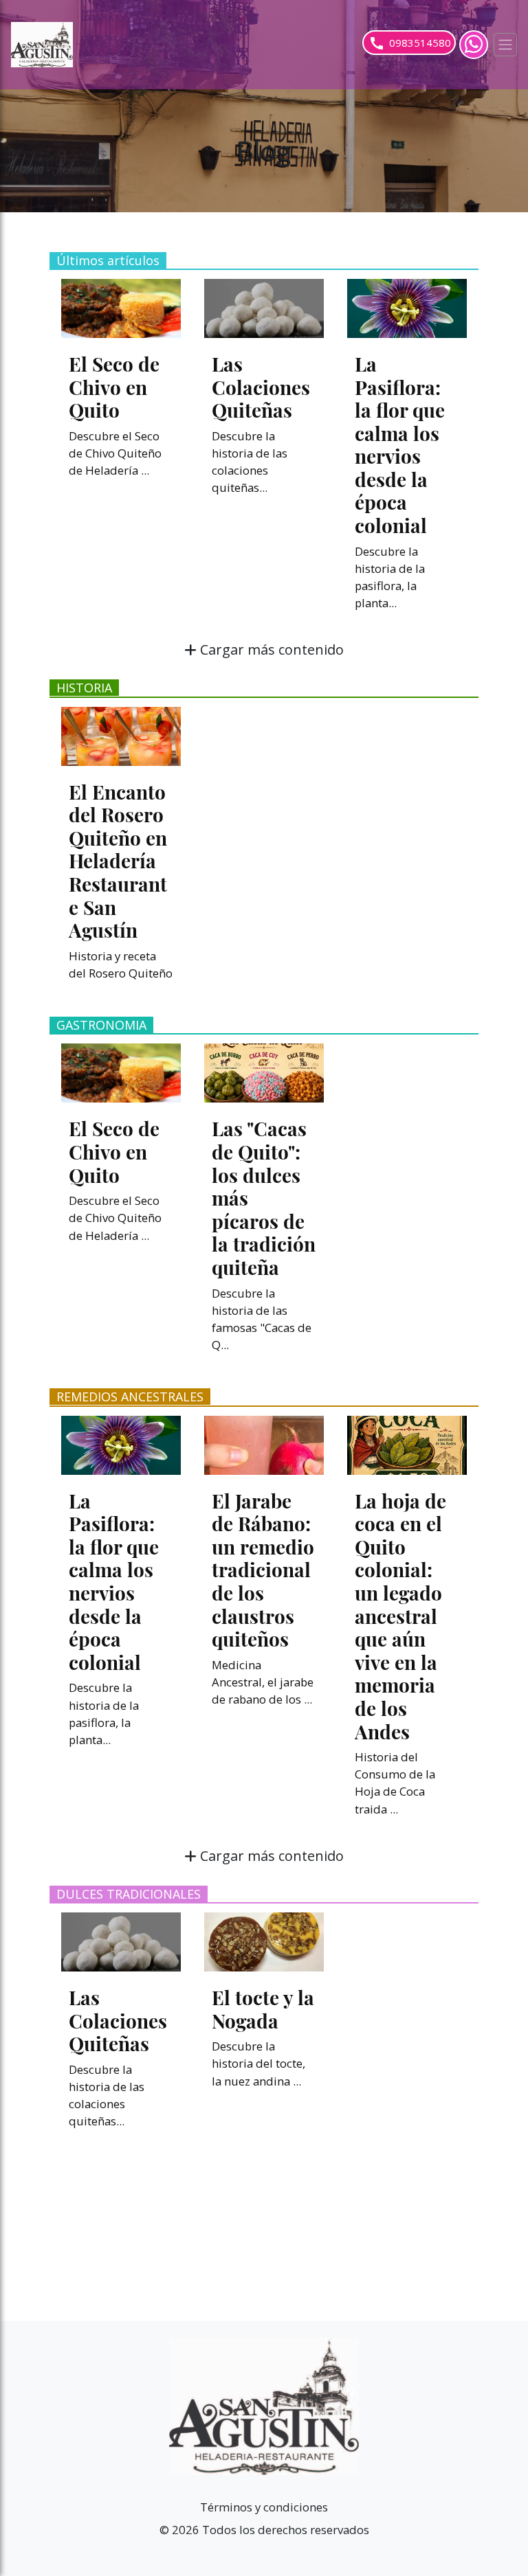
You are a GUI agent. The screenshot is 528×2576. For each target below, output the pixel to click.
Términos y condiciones (264, 2507)
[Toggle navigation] (505, 45)
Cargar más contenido (270, 649)
